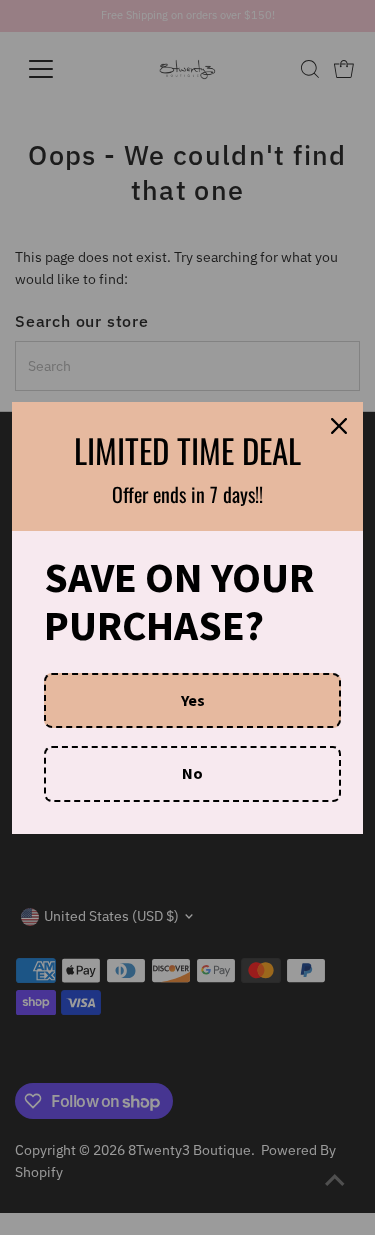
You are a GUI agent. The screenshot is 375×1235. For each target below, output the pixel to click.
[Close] (339, 426)
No (192, 773)
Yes (193, 700)
